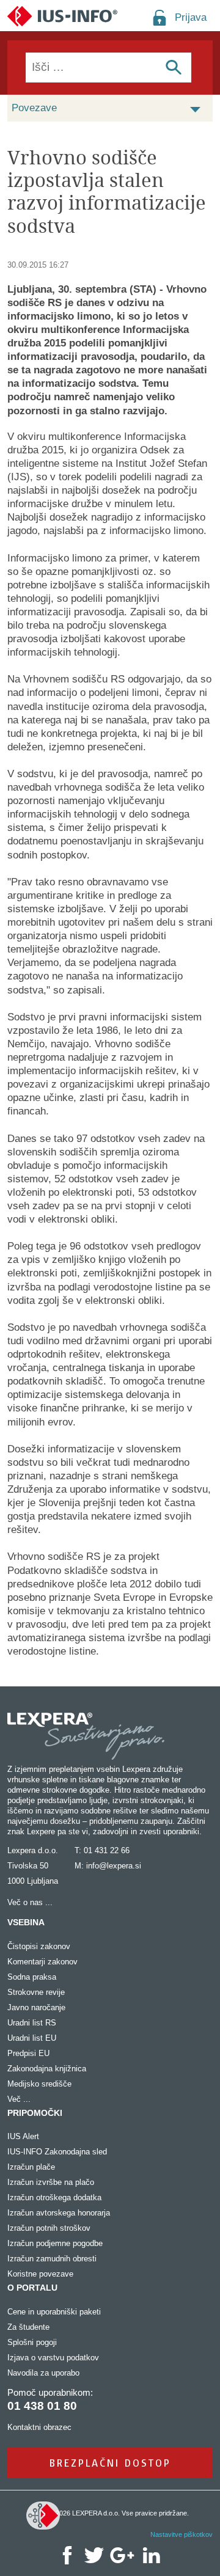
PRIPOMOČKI (35, 2113)
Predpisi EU (28, 2053)
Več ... (19, 2099)
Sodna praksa (32, 1977)
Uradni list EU (32, 2038)
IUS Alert (23, 2136)
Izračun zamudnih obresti (52, 2259)
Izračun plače (31, 2167)
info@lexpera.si (114, 1866)
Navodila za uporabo (43, 2373)
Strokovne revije (36, 1992)
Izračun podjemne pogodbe (55, 2243)
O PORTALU (32, 2288)
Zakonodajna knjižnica (47, 2069)
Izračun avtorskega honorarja (59, 2213)
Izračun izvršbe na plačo (51, 2182)
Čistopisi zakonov (39, 1946)
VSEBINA (26, 1922)
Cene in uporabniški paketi (54, 2312)
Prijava (191, 17)
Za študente (28, 2327)
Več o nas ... (30, 1902)
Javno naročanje (36, 2007)
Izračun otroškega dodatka (54, 2197)
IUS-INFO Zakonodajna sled (57, 2152)
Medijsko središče (39, 2084)
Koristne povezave (40, 2274)
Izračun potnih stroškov (49, 2228)
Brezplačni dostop (110, 2463)
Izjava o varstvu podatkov (53, 2358)
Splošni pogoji (32, 2342)
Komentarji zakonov (42, 1962)
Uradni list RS (32, 2023)
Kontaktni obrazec (39, 2427)
